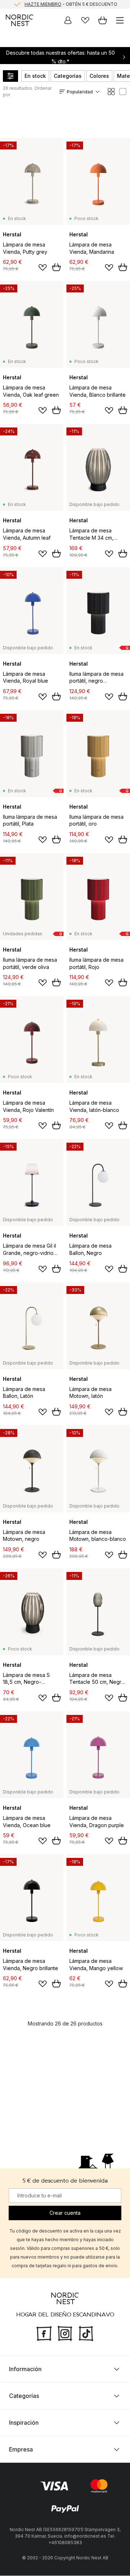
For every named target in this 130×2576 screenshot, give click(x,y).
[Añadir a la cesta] (56, 267)
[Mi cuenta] (68, 20)
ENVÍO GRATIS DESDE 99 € (71, 5)
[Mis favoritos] (85, 20)
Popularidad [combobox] (80, 92)
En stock (35, 76)
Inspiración (24, 2423)
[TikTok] (86, 2333)
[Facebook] (44, 2333)
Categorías (68, 76)
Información (25, 2369)
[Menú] (120, 20)
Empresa (21, 2450)
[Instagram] (65, 2333)
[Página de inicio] (19, 20)
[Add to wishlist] (43, 267)
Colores (99, 76)
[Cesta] (103, 20)
